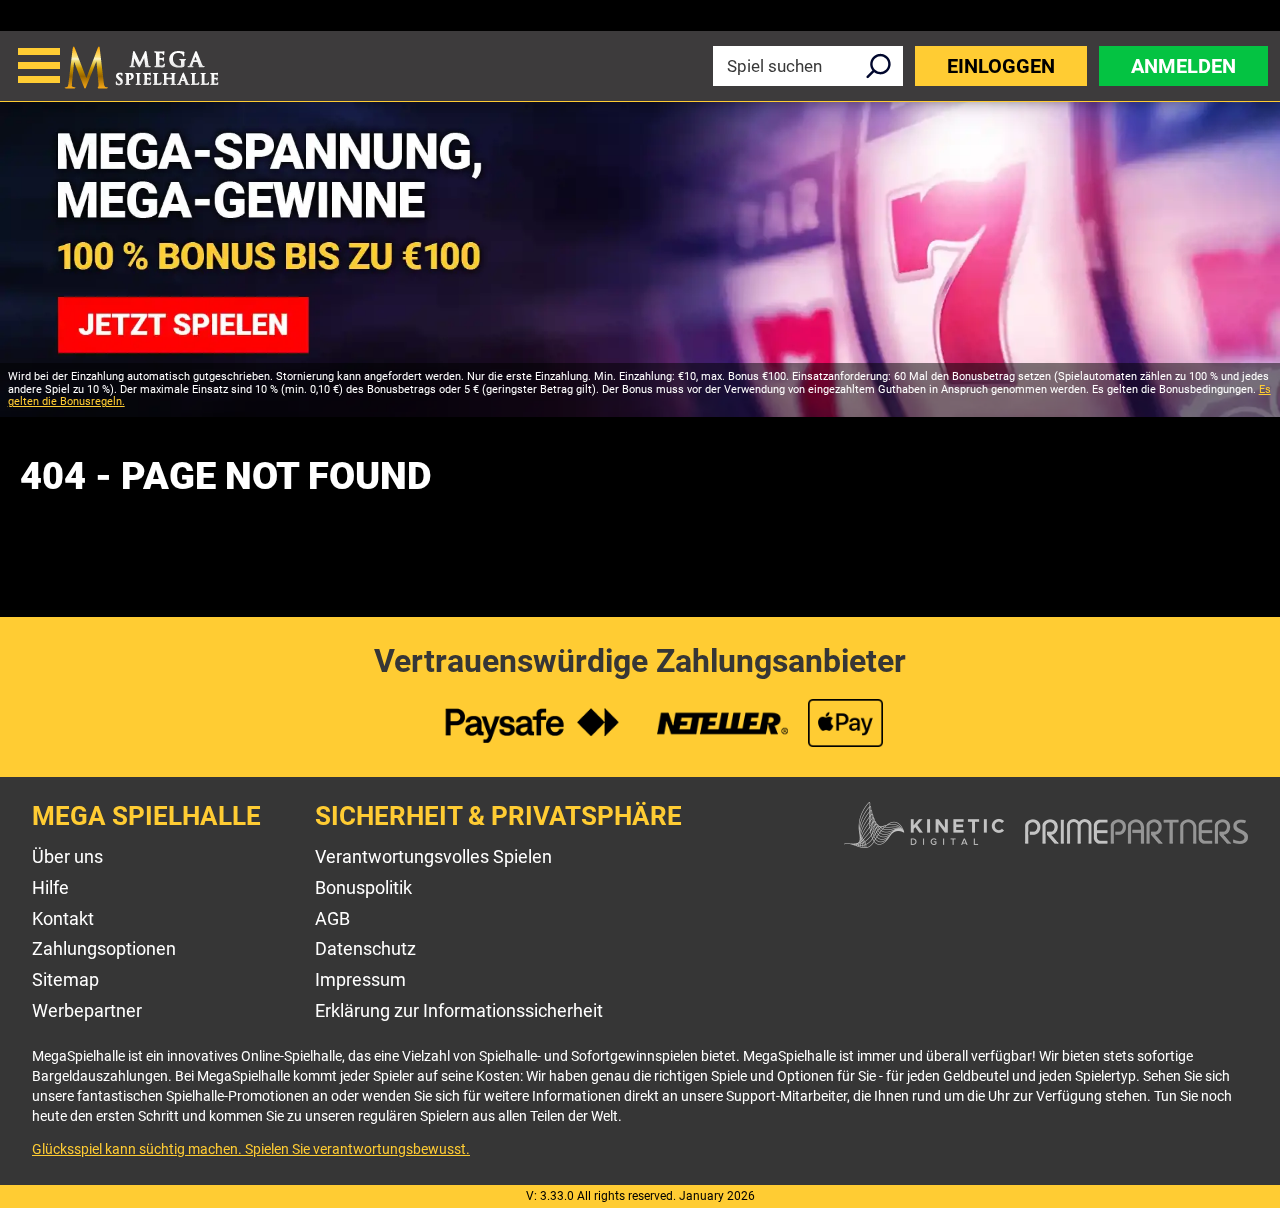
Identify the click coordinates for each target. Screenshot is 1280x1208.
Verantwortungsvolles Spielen (433, 856)
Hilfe (50, 887)
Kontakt (63, 918)
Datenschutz (365, 948)
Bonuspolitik (363, 887)
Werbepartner (87, 1010)
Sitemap (65, 979)
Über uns (67, 856)
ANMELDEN (1183, 66)
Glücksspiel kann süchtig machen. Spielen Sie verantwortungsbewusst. (251, 1149)
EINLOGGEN (1001, 66)
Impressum (360, 979)
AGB (332, 918)
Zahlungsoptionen (104, 948)
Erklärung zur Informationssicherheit (459, 1010)
